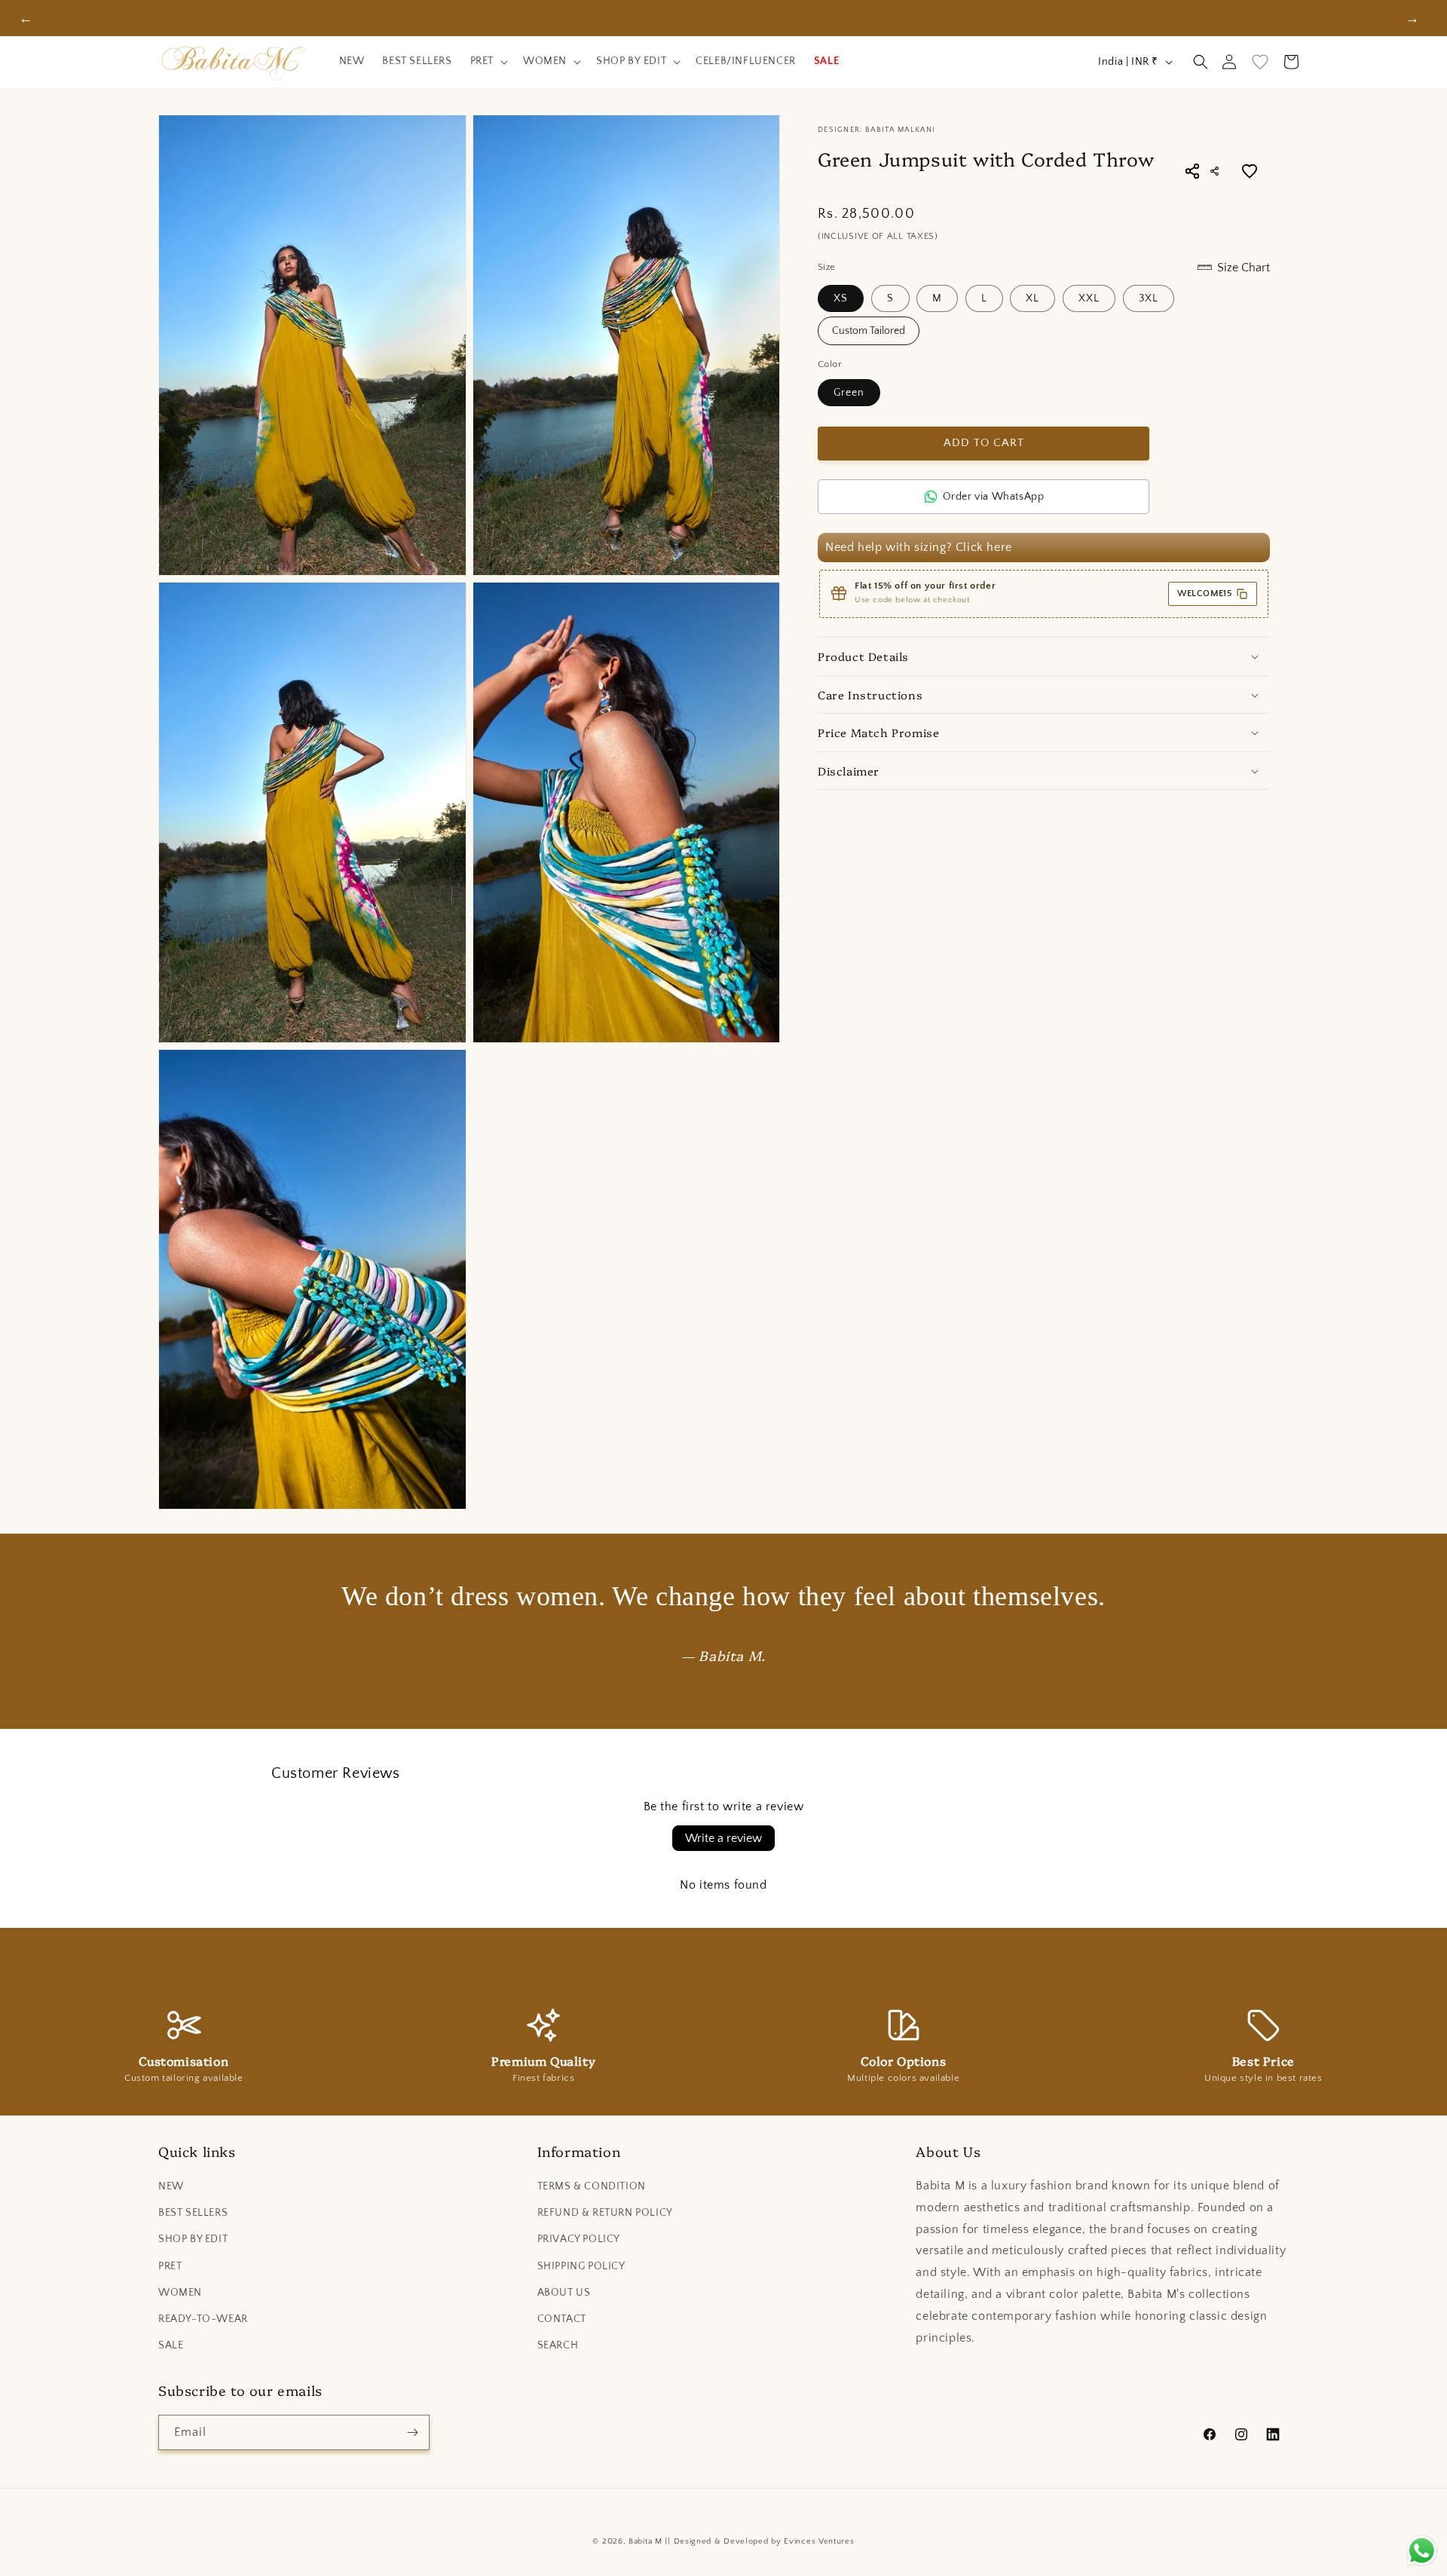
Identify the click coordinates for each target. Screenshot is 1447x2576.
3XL (1149, 298)
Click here (984, 547)
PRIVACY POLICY (579, 2239)
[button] (488, 62)
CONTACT (562, 2319)
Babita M (645, 2541)
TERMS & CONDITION (592, 2186)
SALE (171, 2345)
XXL (1089, 298)
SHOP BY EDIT (193, 2239)
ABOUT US (564, 2293)
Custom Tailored (869, 331)
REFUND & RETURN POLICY (605, 2213)
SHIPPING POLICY (581, 2266)
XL (1032, 298)
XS (841, 298)
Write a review (723, 1838)
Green (849, 393)
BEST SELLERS (193, 2213)
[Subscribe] (412, 2432)
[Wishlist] (1260, 62)
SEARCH (558, 2345)
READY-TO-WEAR (203, 2319)
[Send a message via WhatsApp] (1422, 2551)
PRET (170, 2266)
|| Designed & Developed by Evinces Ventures (759, 2541)
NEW (171, 2186)
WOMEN (180, 2293)
